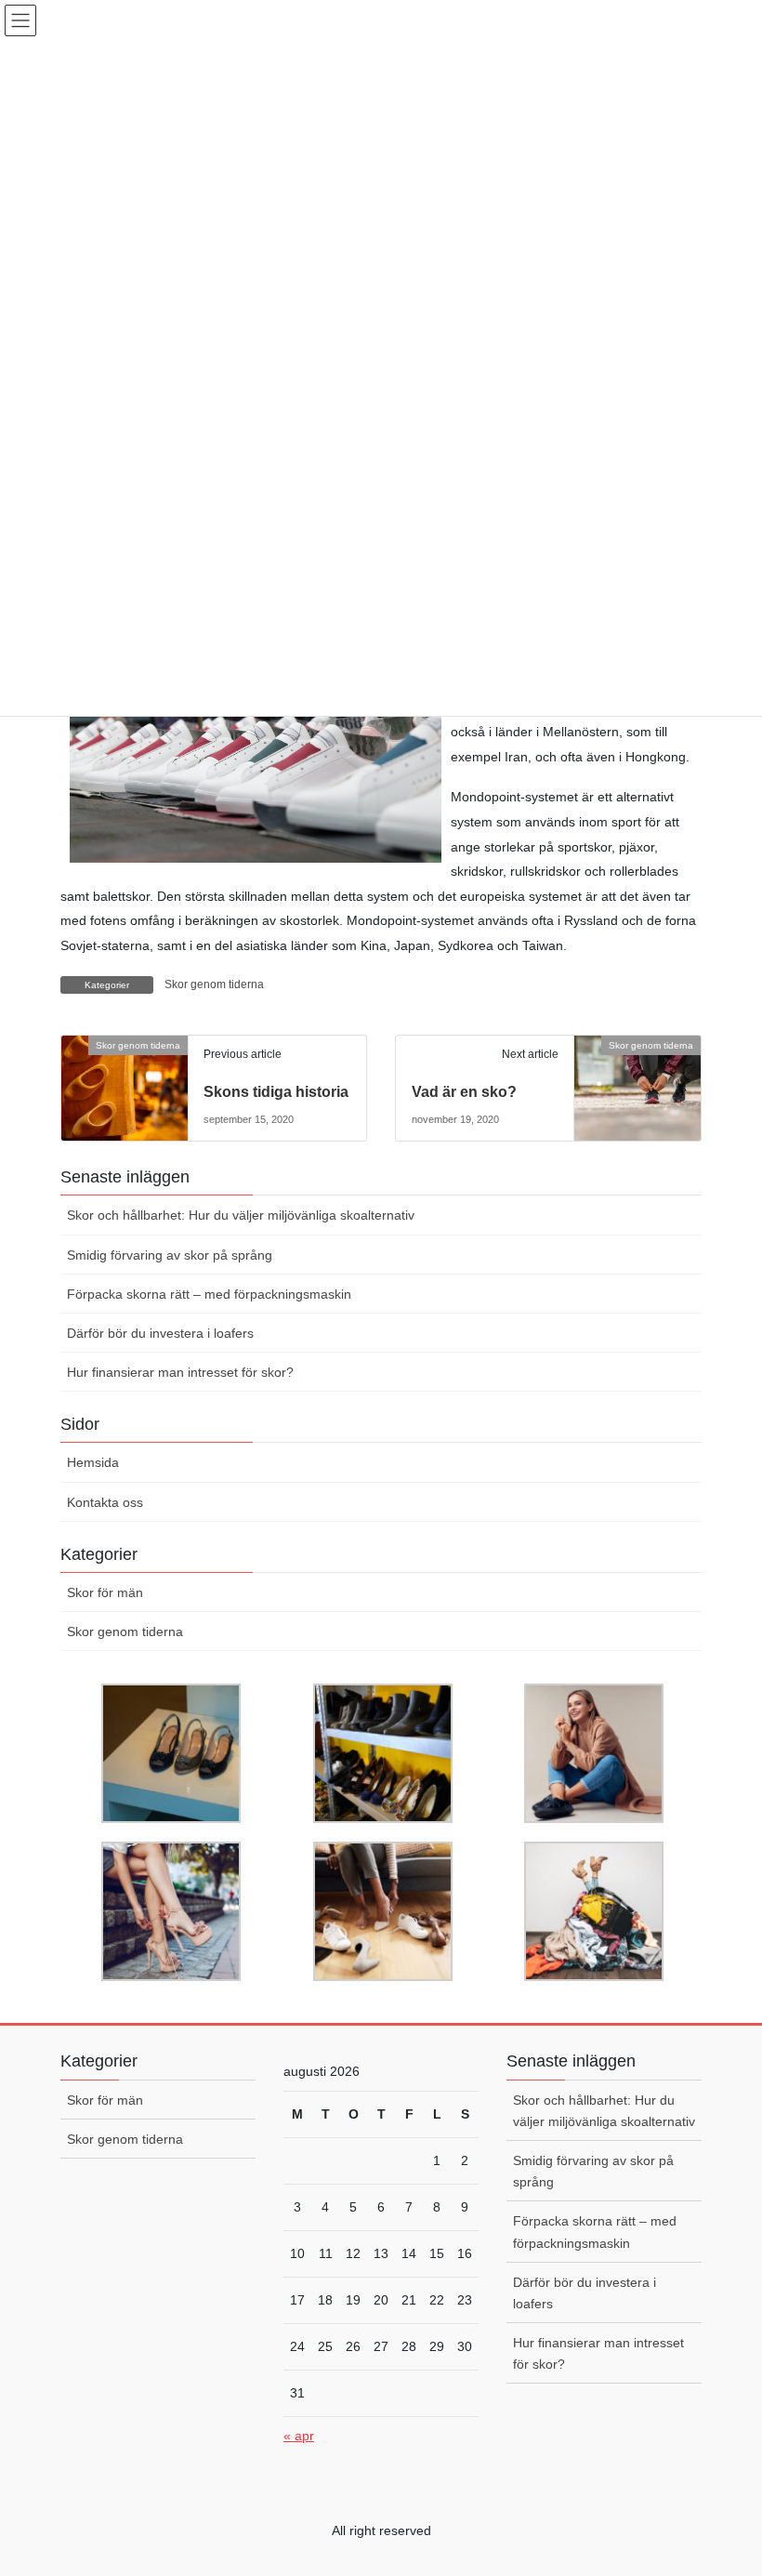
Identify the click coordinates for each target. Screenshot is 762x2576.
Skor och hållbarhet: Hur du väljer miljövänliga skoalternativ (241, 1215)
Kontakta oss (105, 1502)
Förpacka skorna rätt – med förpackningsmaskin (209, 1294)
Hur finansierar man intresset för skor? (180, 1372)
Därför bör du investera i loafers (160, 1333)
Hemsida (93, 1462)
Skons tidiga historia (276, 1092)
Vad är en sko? (464, 1092)
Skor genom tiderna (214, 984)
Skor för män (105, 1592)
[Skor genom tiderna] (125, 1077)
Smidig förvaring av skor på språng (170, 1255)
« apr (299, 2436)
